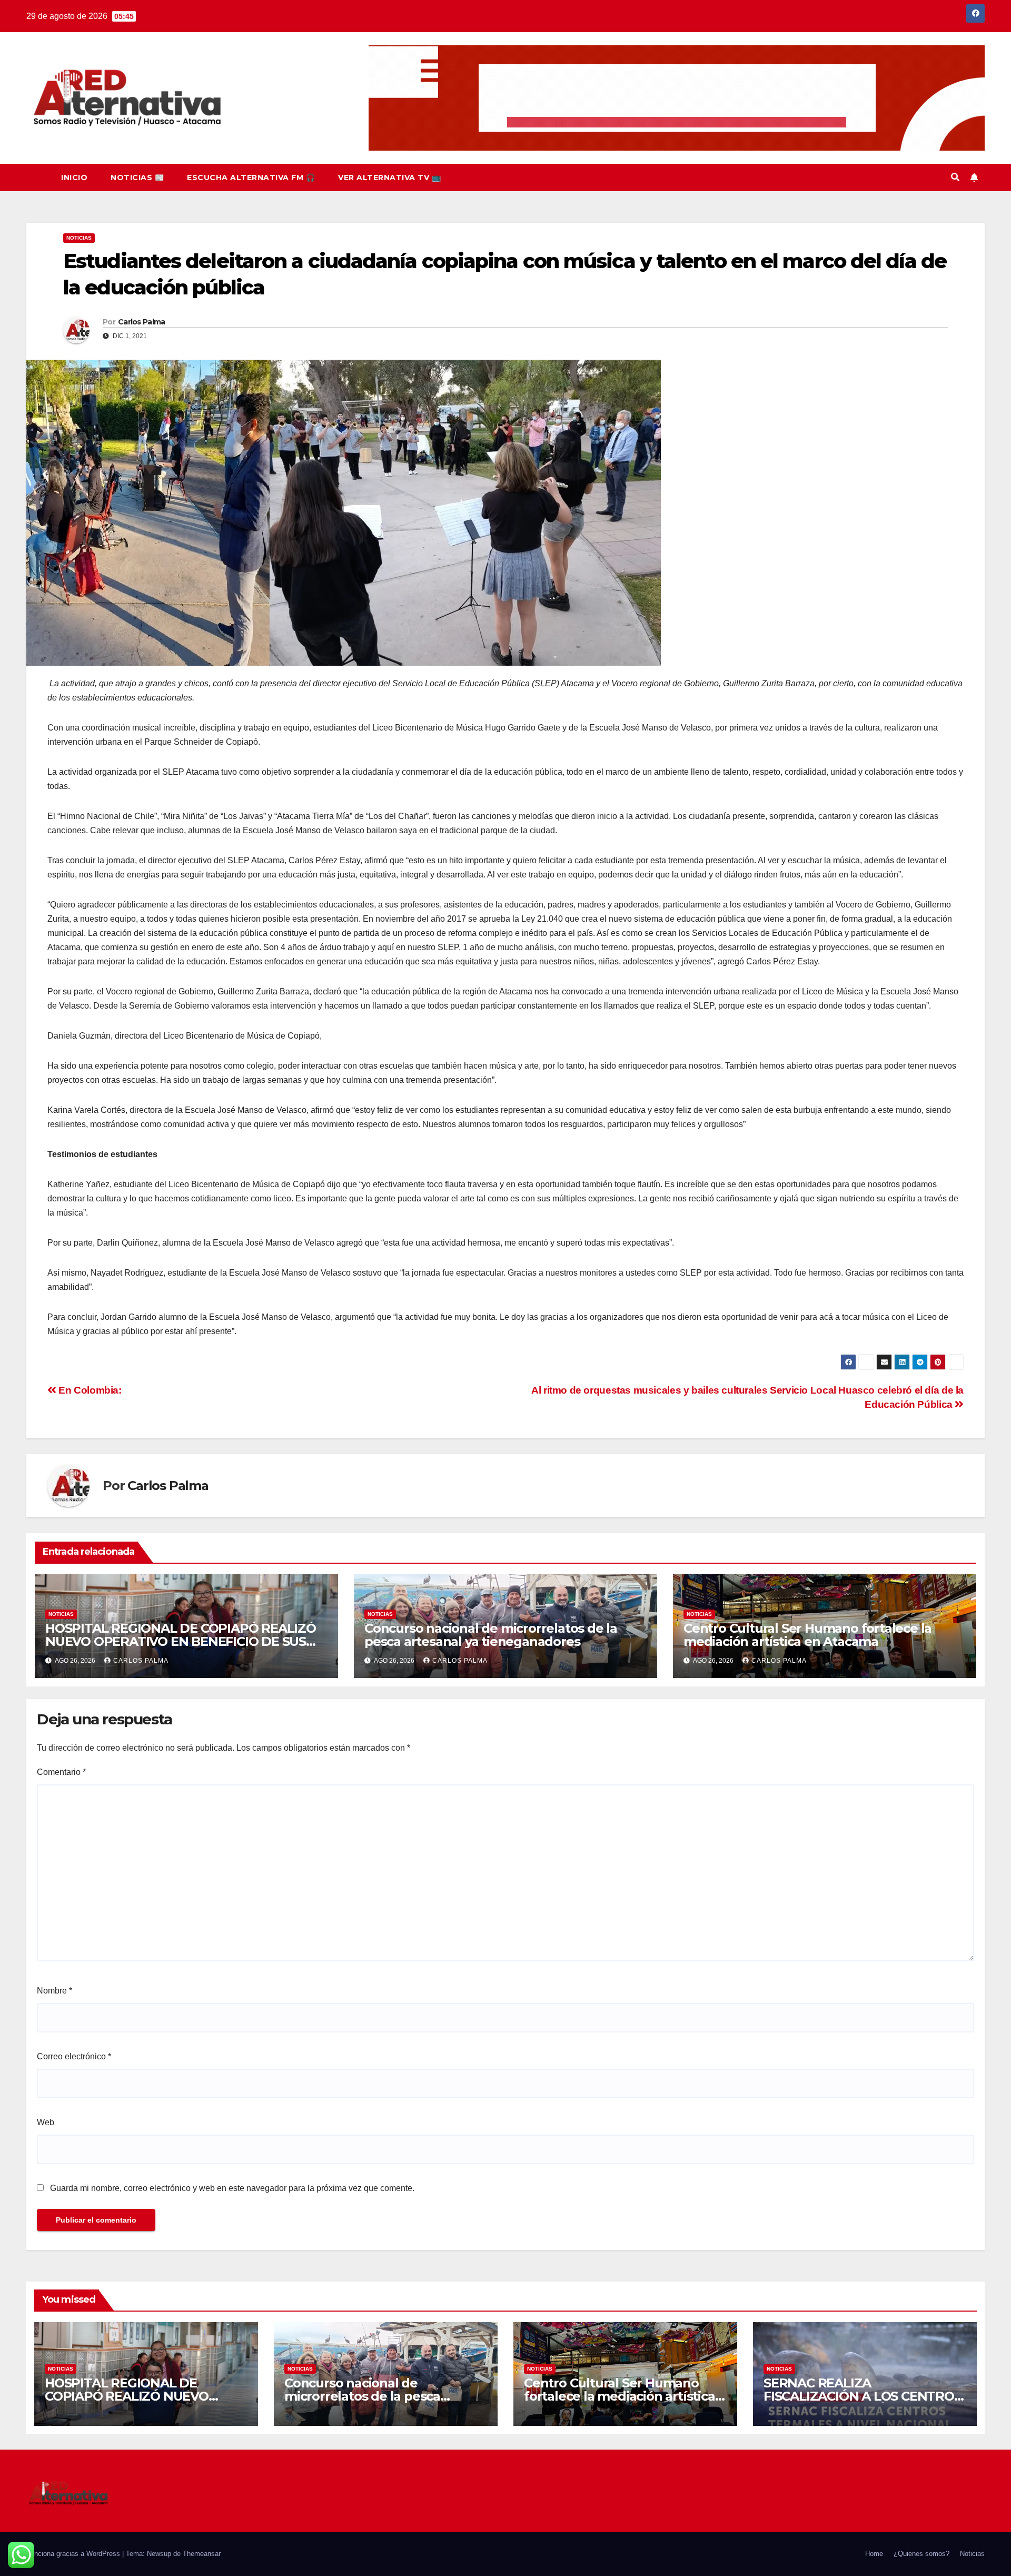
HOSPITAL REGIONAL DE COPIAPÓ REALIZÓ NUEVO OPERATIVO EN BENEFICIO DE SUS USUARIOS (181, 1641)
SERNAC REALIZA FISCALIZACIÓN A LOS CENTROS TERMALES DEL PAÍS (863, 2396)
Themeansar (202, 2554)
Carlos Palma (142, 322)
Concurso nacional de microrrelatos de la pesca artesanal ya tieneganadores (491, 1635)
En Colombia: (90, 1390)
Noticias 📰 (137, 177)
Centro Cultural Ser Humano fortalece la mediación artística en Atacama (807, 1635)
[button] (955, 177)
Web (46, 2122)
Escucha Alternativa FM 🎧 (251, 177)
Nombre (54, 1991)
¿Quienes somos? (921, 2554)
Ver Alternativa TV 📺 (389, 177)
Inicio (74, 177)
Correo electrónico (74, 2056)
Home (874, 2554)
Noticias (79, 238)
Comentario (61, 1772)
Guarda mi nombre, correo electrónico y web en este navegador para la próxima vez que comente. (232, 2188)
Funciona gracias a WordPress (74, 2554)
